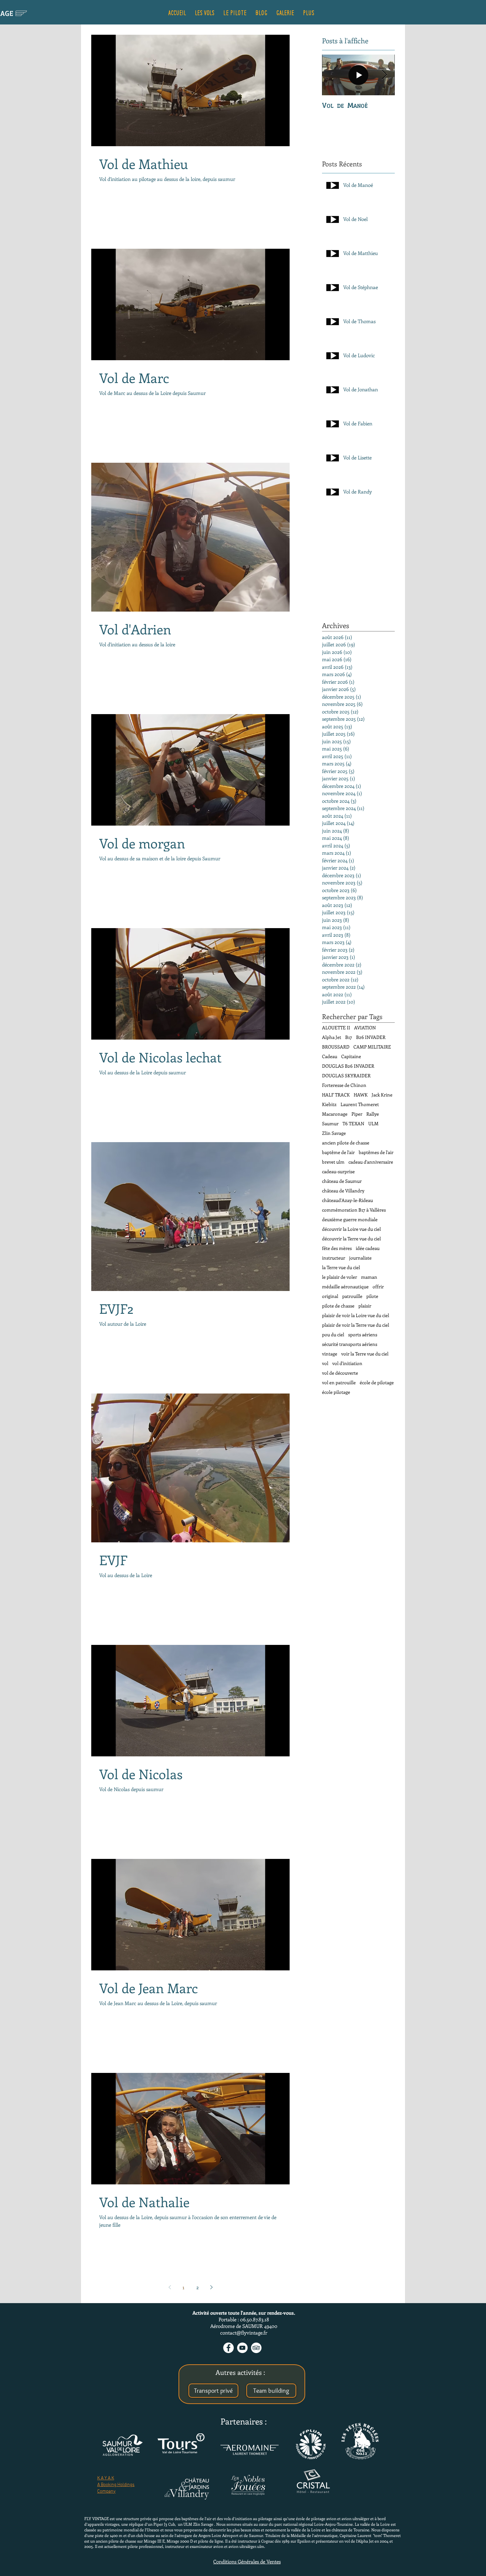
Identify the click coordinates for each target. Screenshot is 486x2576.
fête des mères (337, 1248)
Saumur (330, 1123)
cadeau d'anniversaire (371, 1162)
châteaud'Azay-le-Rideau (347, 1200)
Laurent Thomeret (360, 1104)
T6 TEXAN (353, 1123)
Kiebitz (329, 1104)
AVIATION (365, 1028)
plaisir (365, 1306)
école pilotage (336, 1392)
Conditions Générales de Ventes (247, 2561)
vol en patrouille (339, 1382)
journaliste (360, 1258)
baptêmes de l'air (376, 1152)
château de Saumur (342, 1181)
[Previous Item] (333, 75)
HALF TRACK (336, 1095)
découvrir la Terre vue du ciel (351, 1239)
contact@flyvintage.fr (244, 2333)
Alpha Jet (332, 1037)
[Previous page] (170, 2287)
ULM (373, 1123)
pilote (372, 1296)
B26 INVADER (371, 1037)
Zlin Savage (334, 1133)
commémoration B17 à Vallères (354, 1210)
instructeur (334, 1258)
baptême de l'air (338, 1152)
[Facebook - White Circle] (228, 2348)
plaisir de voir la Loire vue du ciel (356, 1315)
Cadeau (330, 1056)
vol (325, 1363)
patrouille (352, 1296)
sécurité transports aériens (350, 1344)
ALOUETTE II (336, 1028)
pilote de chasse (338, 1306)
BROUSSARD (336, 1047)
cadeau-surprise (338, 1171)
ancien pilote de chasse (346, 1143)
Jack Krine (382, 1095)
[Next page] (211, 2287)
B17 (349, 1037)
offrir (378, 1287)
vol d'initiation (347, 1363)
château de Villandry (343, 1191)
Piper (357, 1114)
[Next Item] (384, 75)
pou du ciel (333, 1334)
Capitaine (351, 1056)
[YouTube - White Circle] (242, 2348)
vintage (330, 1354)
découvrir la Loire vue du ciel (351, 1229)
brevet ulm (333, 1162)
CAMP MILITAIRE (372, 1047)
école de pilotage (377, 1382)
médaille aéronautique (345, 1287)
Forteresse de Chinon (344, 1085)
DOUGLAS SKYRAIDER (346, 1075)
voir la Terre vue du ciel (365, 1354)
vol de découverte (340, 1373)
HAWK (361, 1095)
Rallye (373, 1114)
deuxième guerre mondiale (350, 1219)
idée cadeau (368, 1248)
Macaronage (335, 1114)
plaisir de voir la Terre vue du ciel (356, 1325)
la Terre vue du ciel (341, 1267)
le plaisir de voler (340, 1277)
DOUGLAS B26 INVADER (348, 1066)
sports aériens (363, 1334)
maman (369, 1277)
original (330, 1296)
